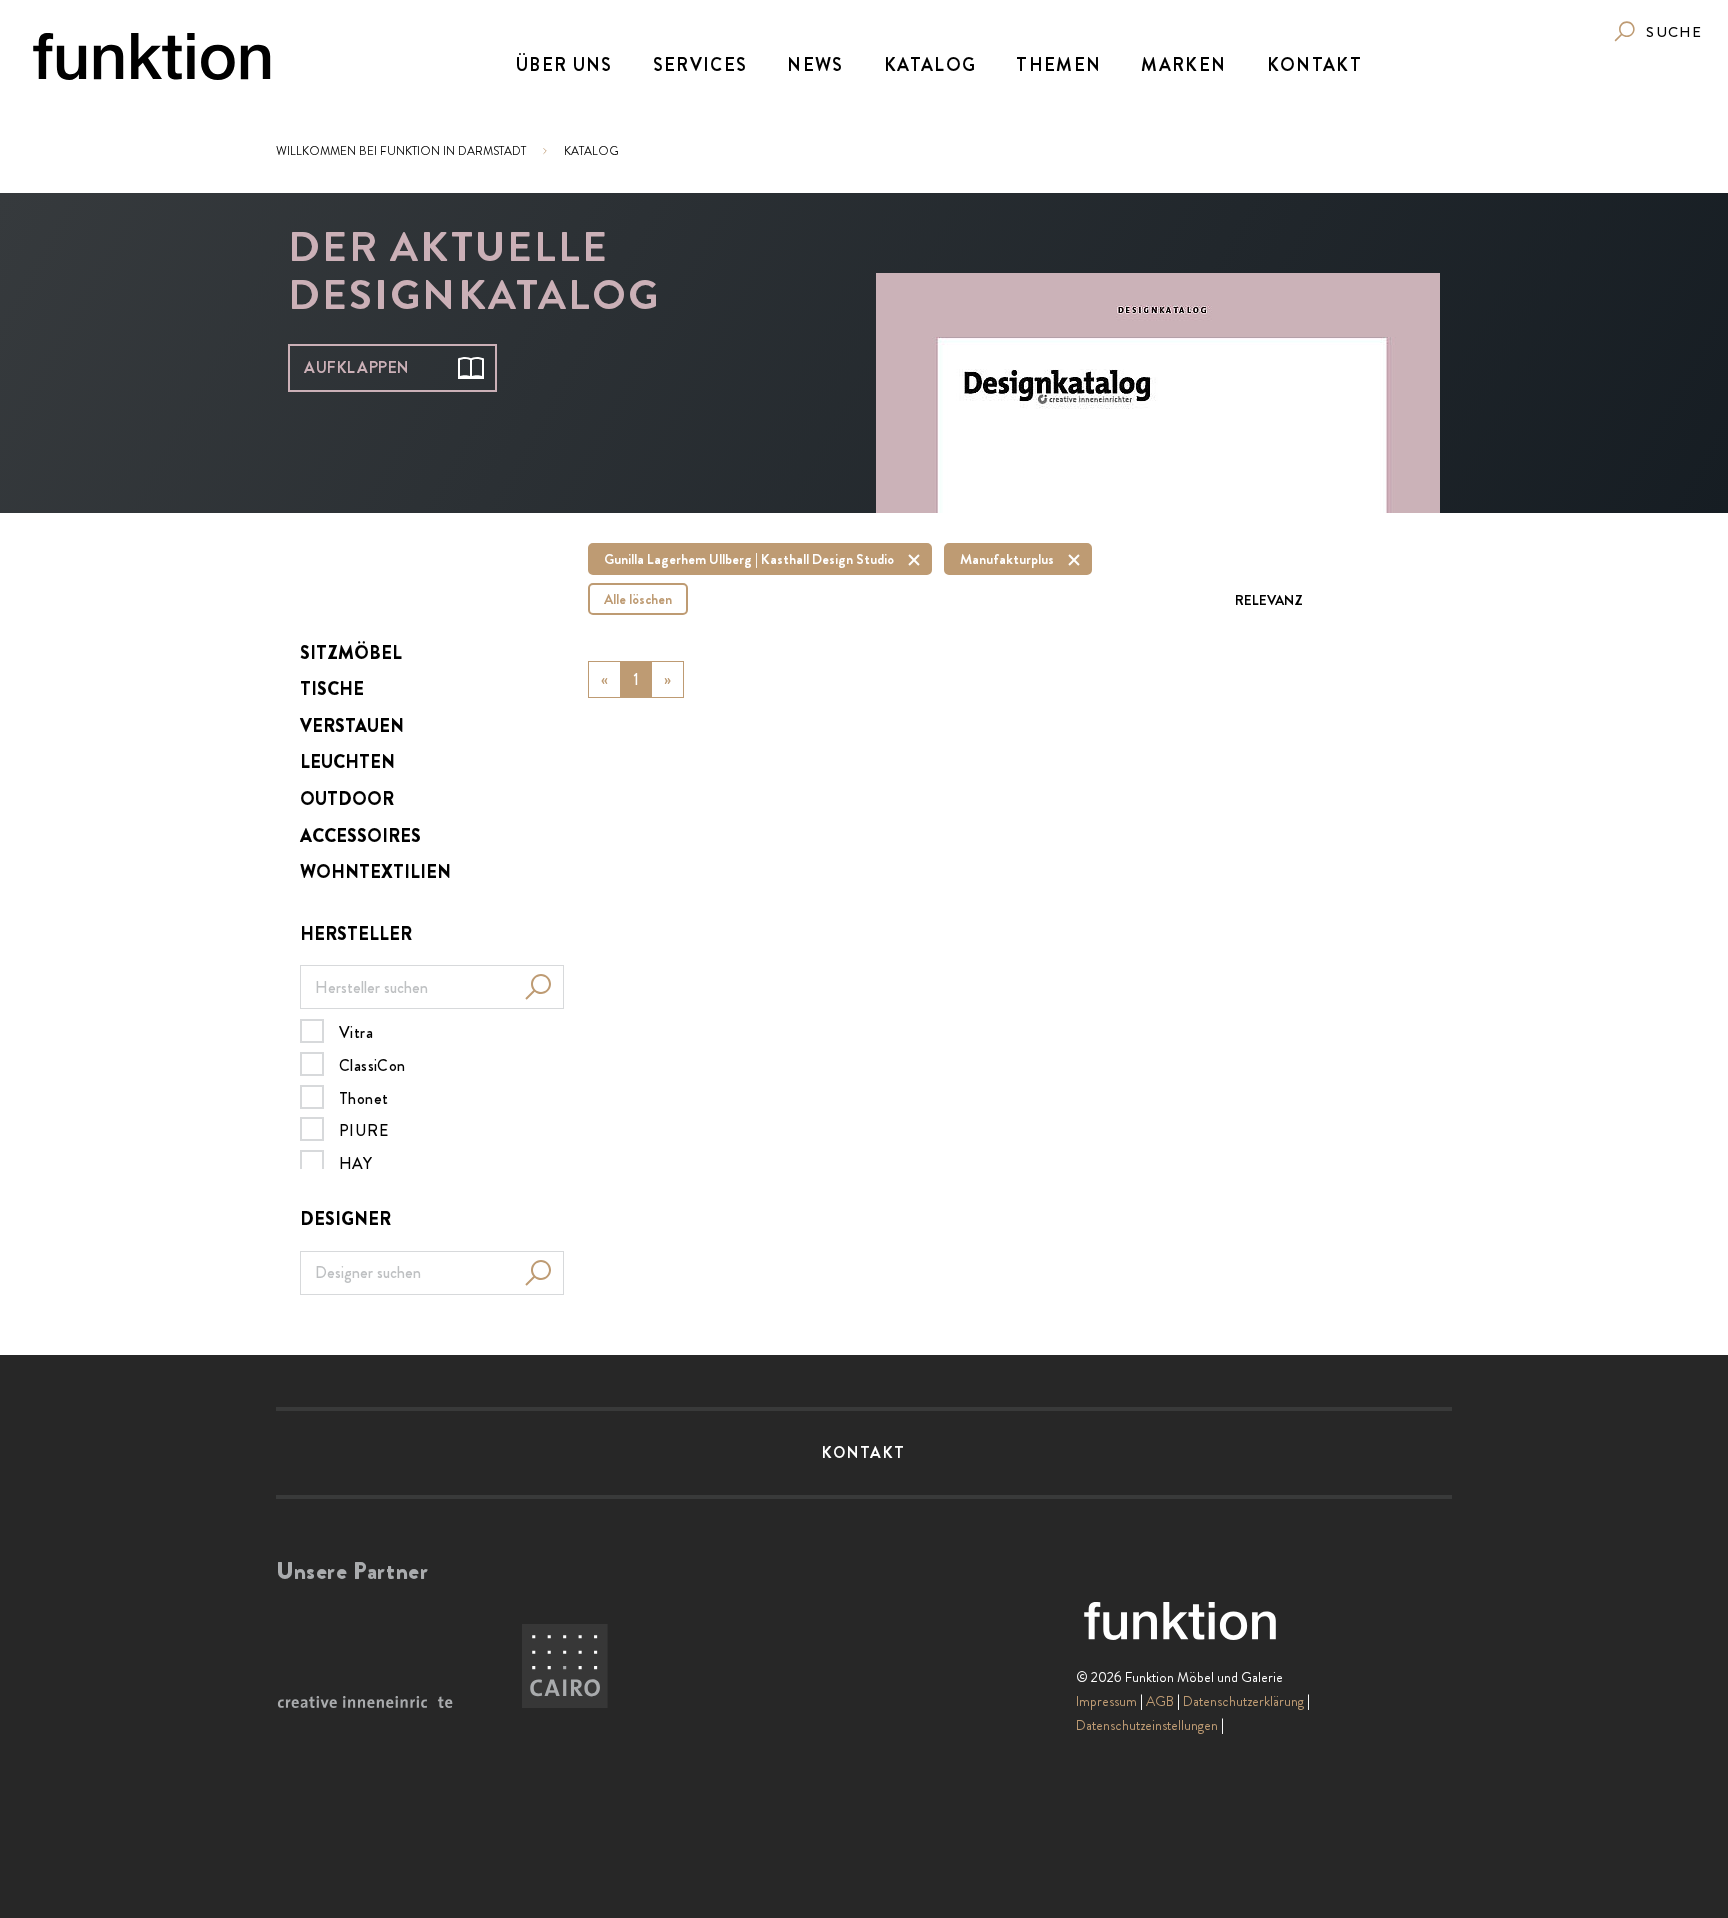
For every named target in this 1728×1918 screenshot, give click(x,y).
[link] (1657, 31)
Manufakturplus (1007, 559)
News (815, 65)
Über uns (564, 65)
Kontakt (1314, 65)
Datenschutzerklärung (1243, 1701)
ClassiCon (372, 1065)
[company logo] (151, 56)
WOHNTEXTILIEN (375, 872)
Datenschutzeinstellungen (1147, 1725)
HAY (355, 1163)
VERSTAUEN (352, 726)
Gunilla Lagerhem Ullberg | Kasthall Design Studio (749, 559)
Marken (1183, 65)
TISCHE (332, 689)
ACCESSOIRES (360, 836)
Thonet (363, 1098)
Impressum (1106, 1701)
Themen (1058, 65)
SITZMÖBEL (351, 653)
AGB (1160, 1701)
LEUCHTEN (347, 762)
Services (700, 65)
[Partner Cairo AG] (565, 1667)
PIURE (363, 1130)
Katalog (930, 65)
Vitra (356, 1032)
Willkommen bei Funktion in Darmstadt (401, 151)
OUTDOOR (347, 799)
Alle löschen (638, 599)
